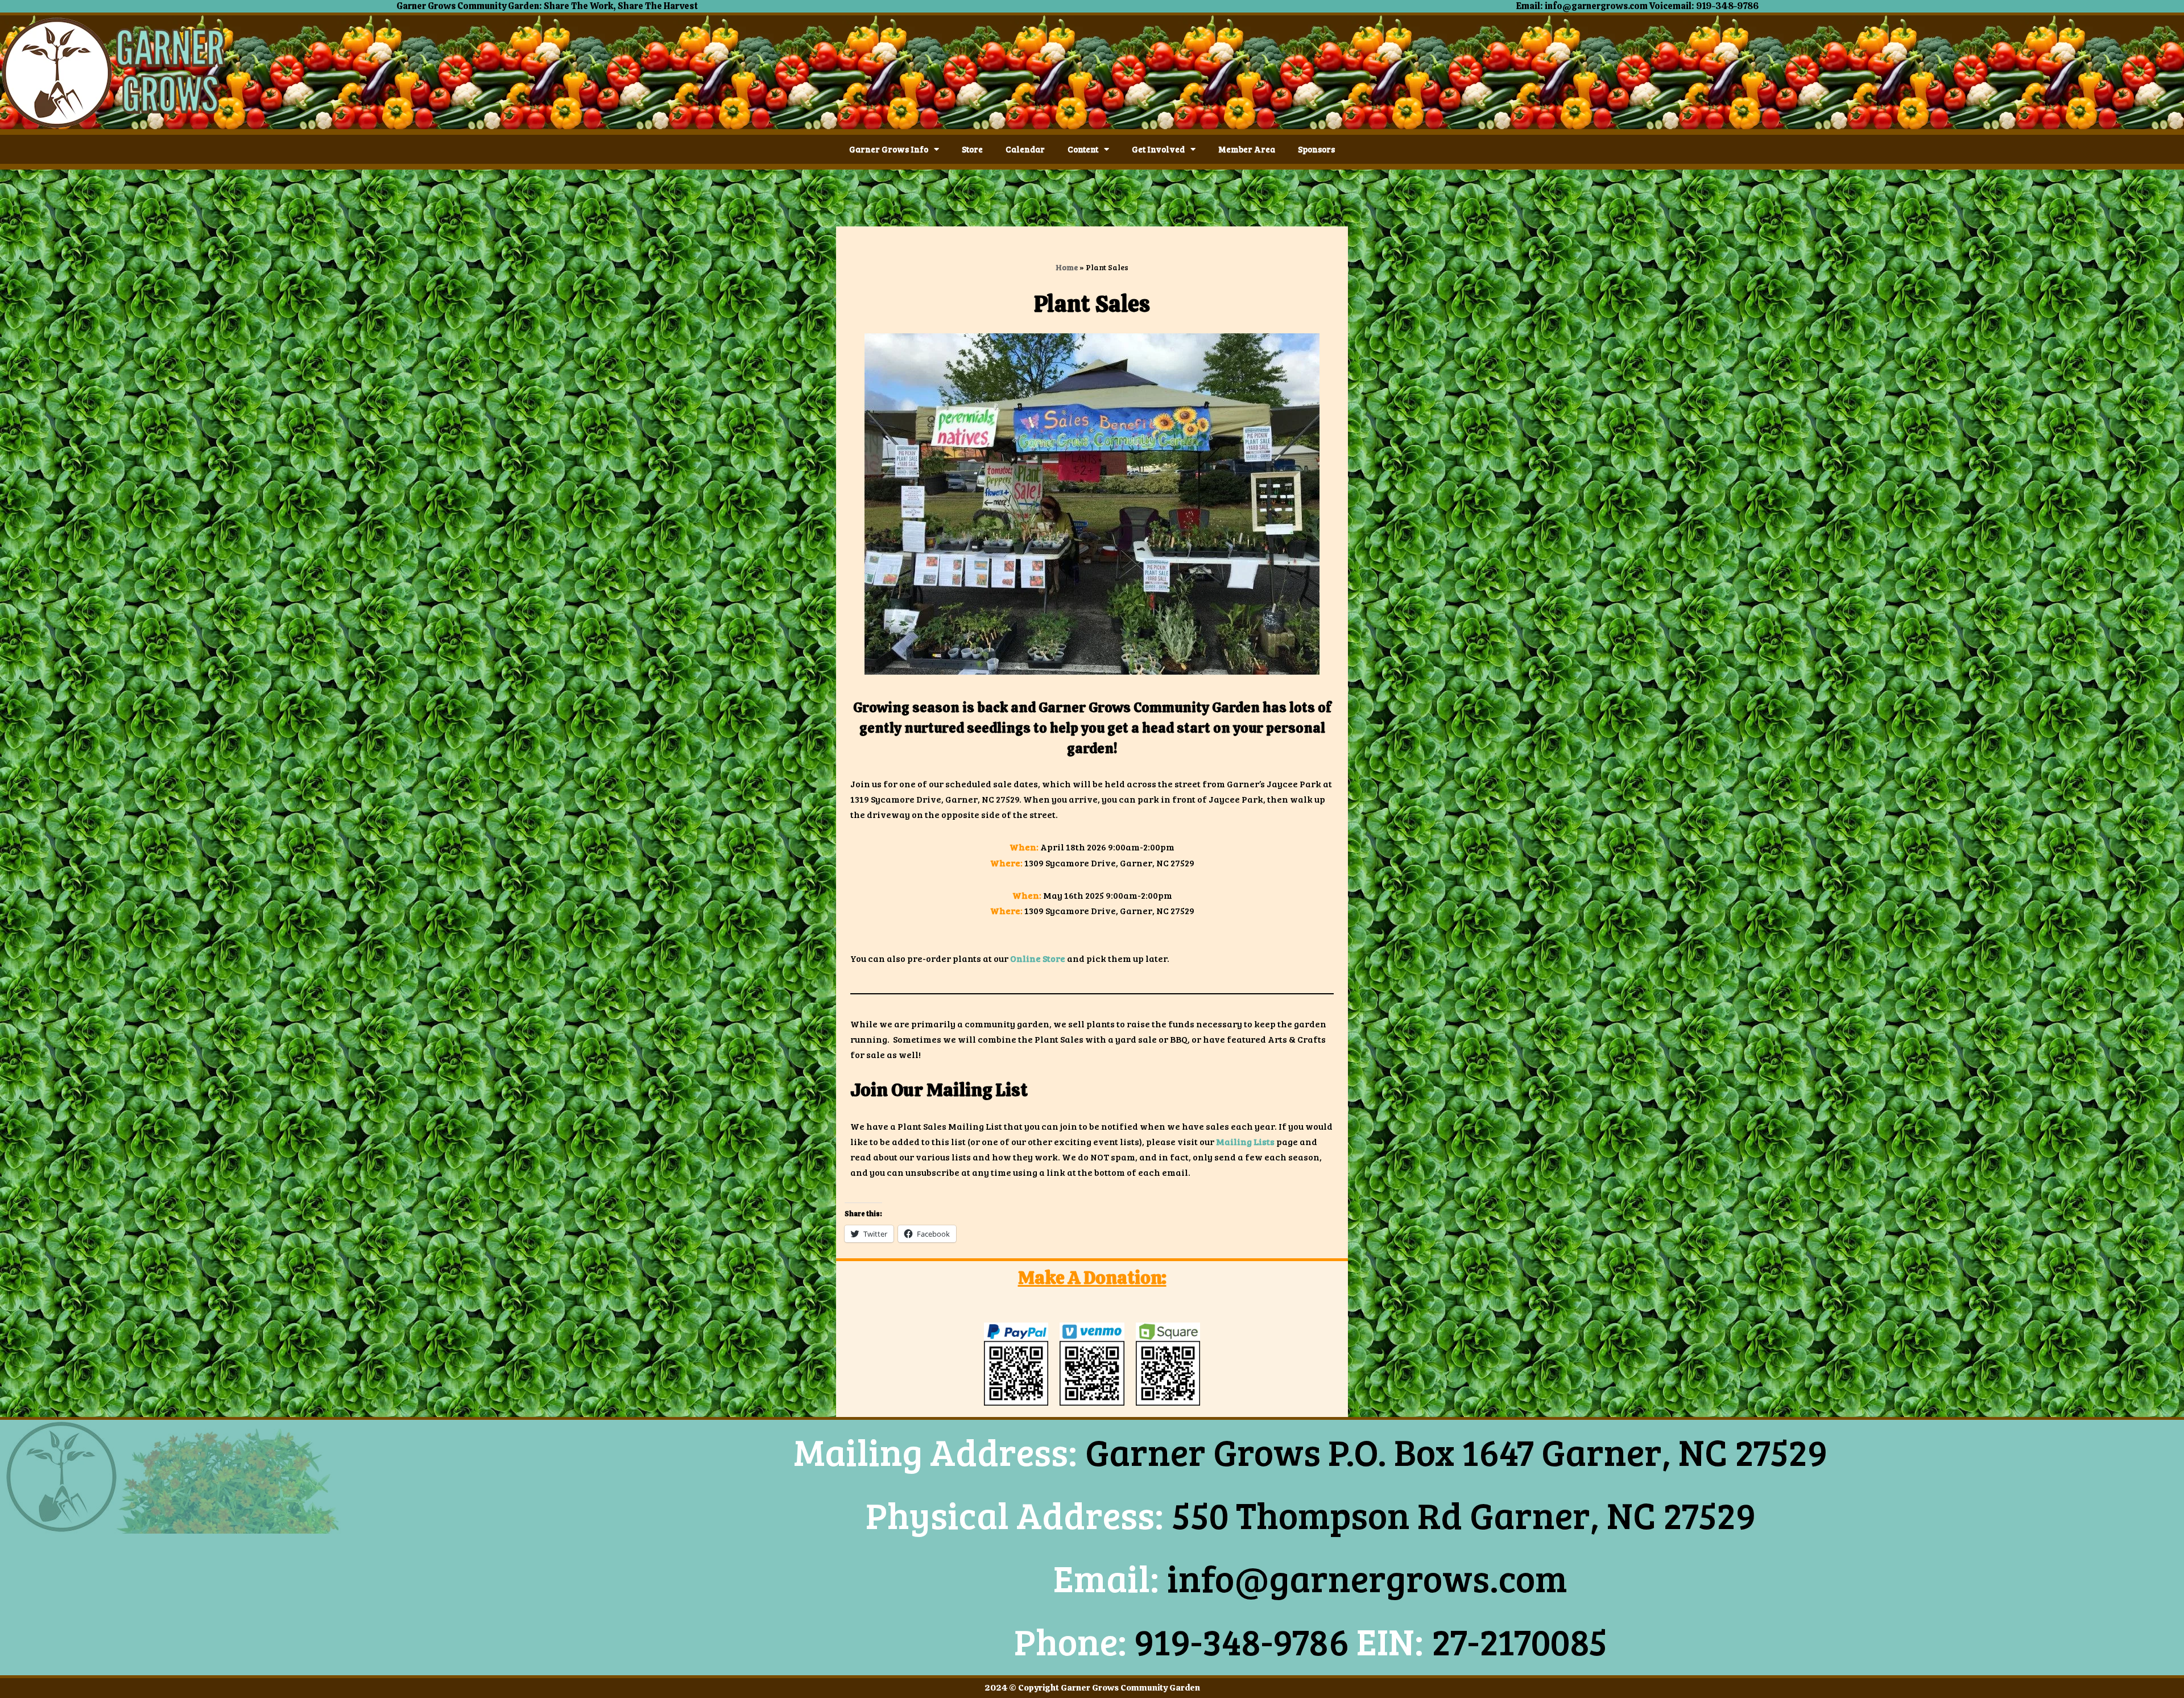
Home (1067, 267)
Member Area (1247, 149)
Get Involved (1158, 149)
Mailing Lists (1245, 1141)
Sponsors (1316, 149)
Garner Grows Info (889, 149)
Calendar (1025, 149)
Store (972, 149)
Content (1083, 149)
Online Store (1038, 958)
